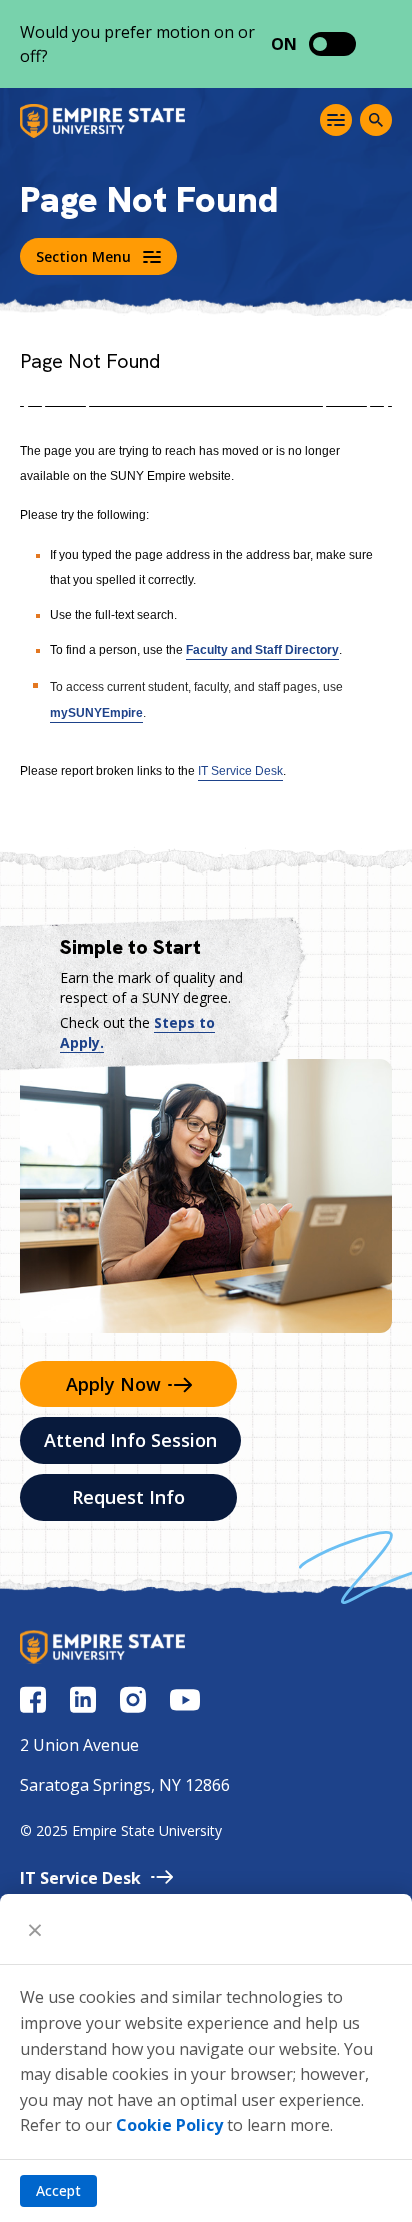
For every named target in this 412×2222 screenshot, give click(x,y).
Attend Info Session (130, 1440)
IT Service (80, 1878)
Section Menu (83, 256)
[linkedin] (83, 1699)
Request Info (128, 1497)
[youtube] (185, 1700)
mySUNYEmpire (96, 713)
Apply (113, 1384)
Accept (58, 2190)
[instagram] (133, 1699)
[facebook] (33, 1699)
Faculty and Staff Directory (262, 650)
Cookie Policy (169, 2125)
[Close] (35, 1929)
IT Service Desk (240, 771)
